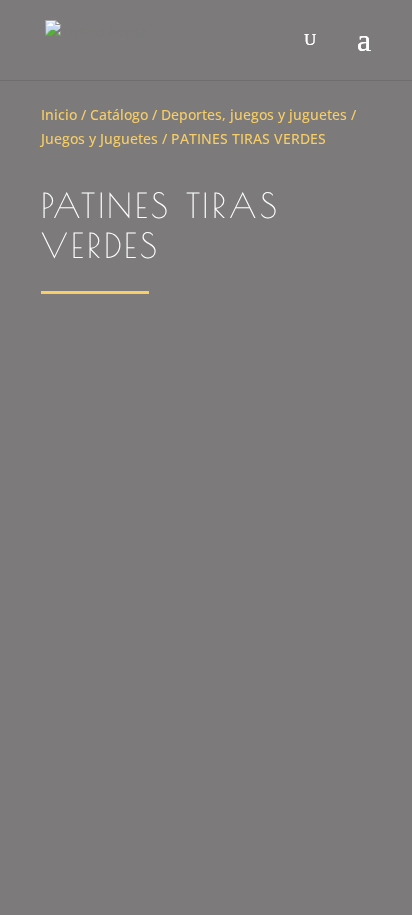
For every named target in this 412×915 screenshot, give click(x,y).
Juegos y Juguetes (99, 138)
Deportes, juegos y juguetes (254, 114)
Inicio (59, 114)
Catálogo (119, 114)
